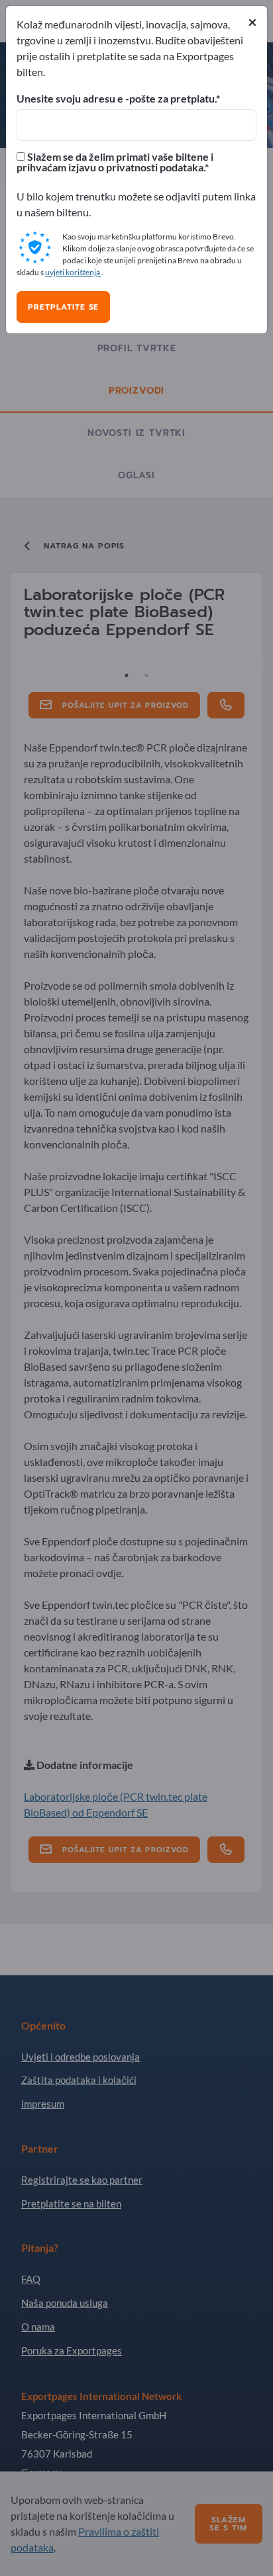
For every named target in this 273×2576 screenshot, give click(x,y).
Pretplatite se (63, 307)
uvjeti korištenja (73, 272)
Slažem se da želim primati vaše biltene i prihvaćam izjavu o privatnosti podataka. (115, 162)
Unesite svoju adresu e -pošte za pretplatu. (116, 99)
